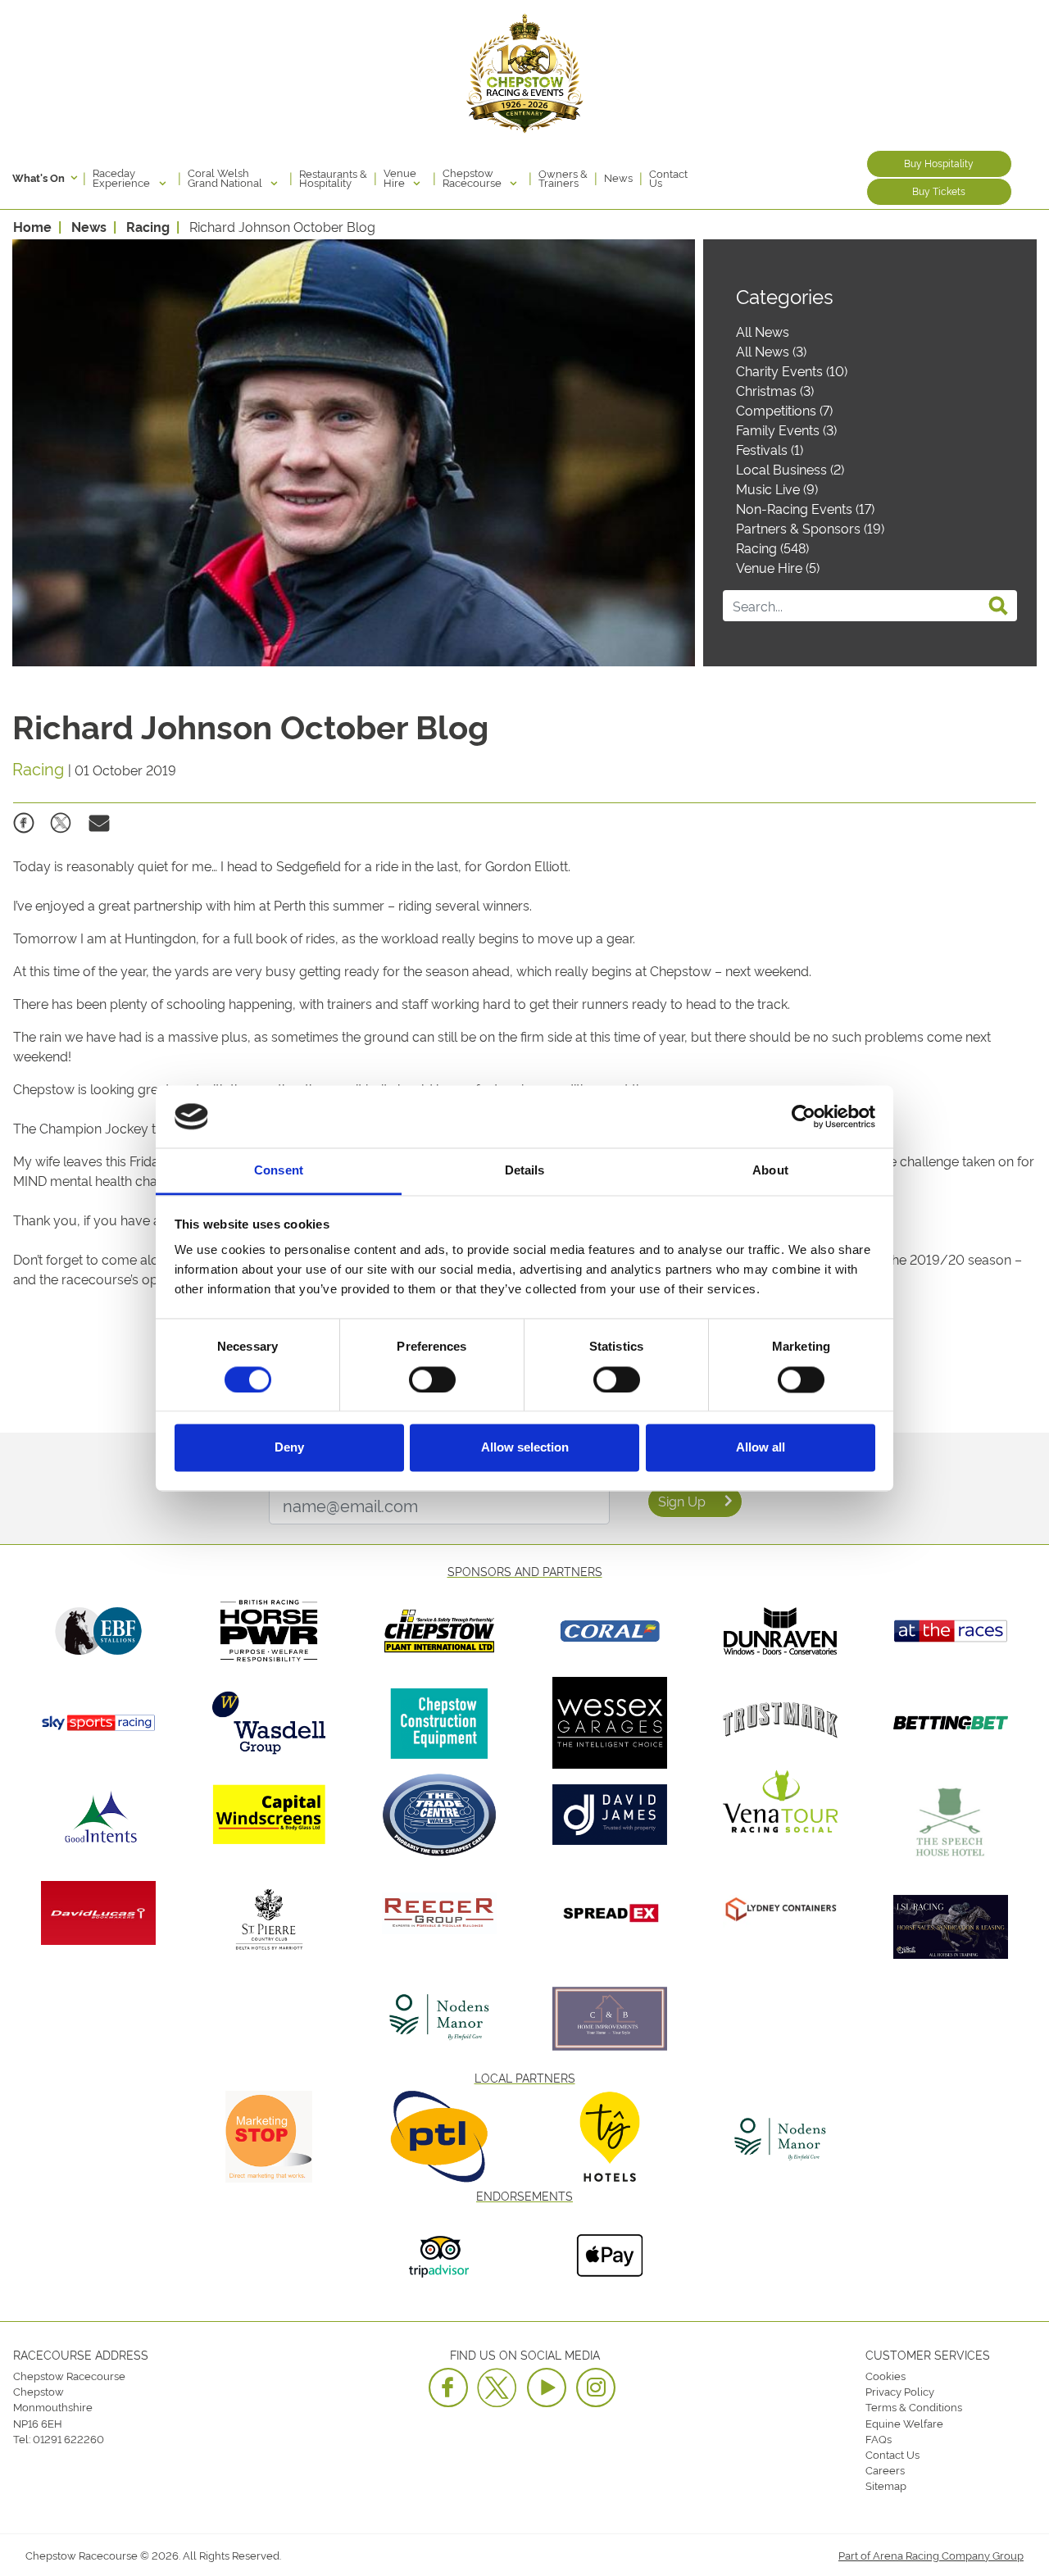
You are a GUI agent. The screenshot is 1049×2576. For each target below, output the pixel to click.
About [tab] (770, 1171)
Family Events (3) (786, 429)
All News (763, 331)
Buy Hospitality (939, 163)
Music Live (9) (777, 488)
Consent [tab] (279, 1171)
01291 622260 (68, 2438)
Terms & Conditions (914, 2406)
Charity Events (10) (792, 370)
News (618, 177)
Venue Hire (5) (778, 567)
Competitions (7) (784, 410)
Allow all (761, 1448)
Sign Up (682, 1501)
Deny (289, 1448)
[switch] (432, 1379)
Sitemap (886, 2485)
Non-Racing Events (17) (805, 508)
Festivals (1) (770, 449)
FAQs (879, 2438)
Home (32, 226)
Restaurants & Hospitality (333, 178)
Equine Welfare (904, 2423)
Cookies (886, 2375)
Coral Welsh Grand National (226, 177)
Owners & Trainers (563, 178)
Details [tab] (525, 1171)
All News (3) (771, 351)
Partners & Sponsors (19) (810, 528)
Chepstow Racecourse (473, 177)
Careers (885, 2469)
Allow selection (525, 1448)
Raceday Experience (123, 177)
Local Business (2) (790, 469)
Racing (148, 226)
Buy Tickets (939, 191)
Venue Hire (400, 177)
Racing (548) (772, 547)
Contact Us (668, 178)
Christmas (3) (775, 390)
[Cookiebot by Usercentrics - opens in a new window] (804, 1116)
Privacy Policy (900, 2391)
